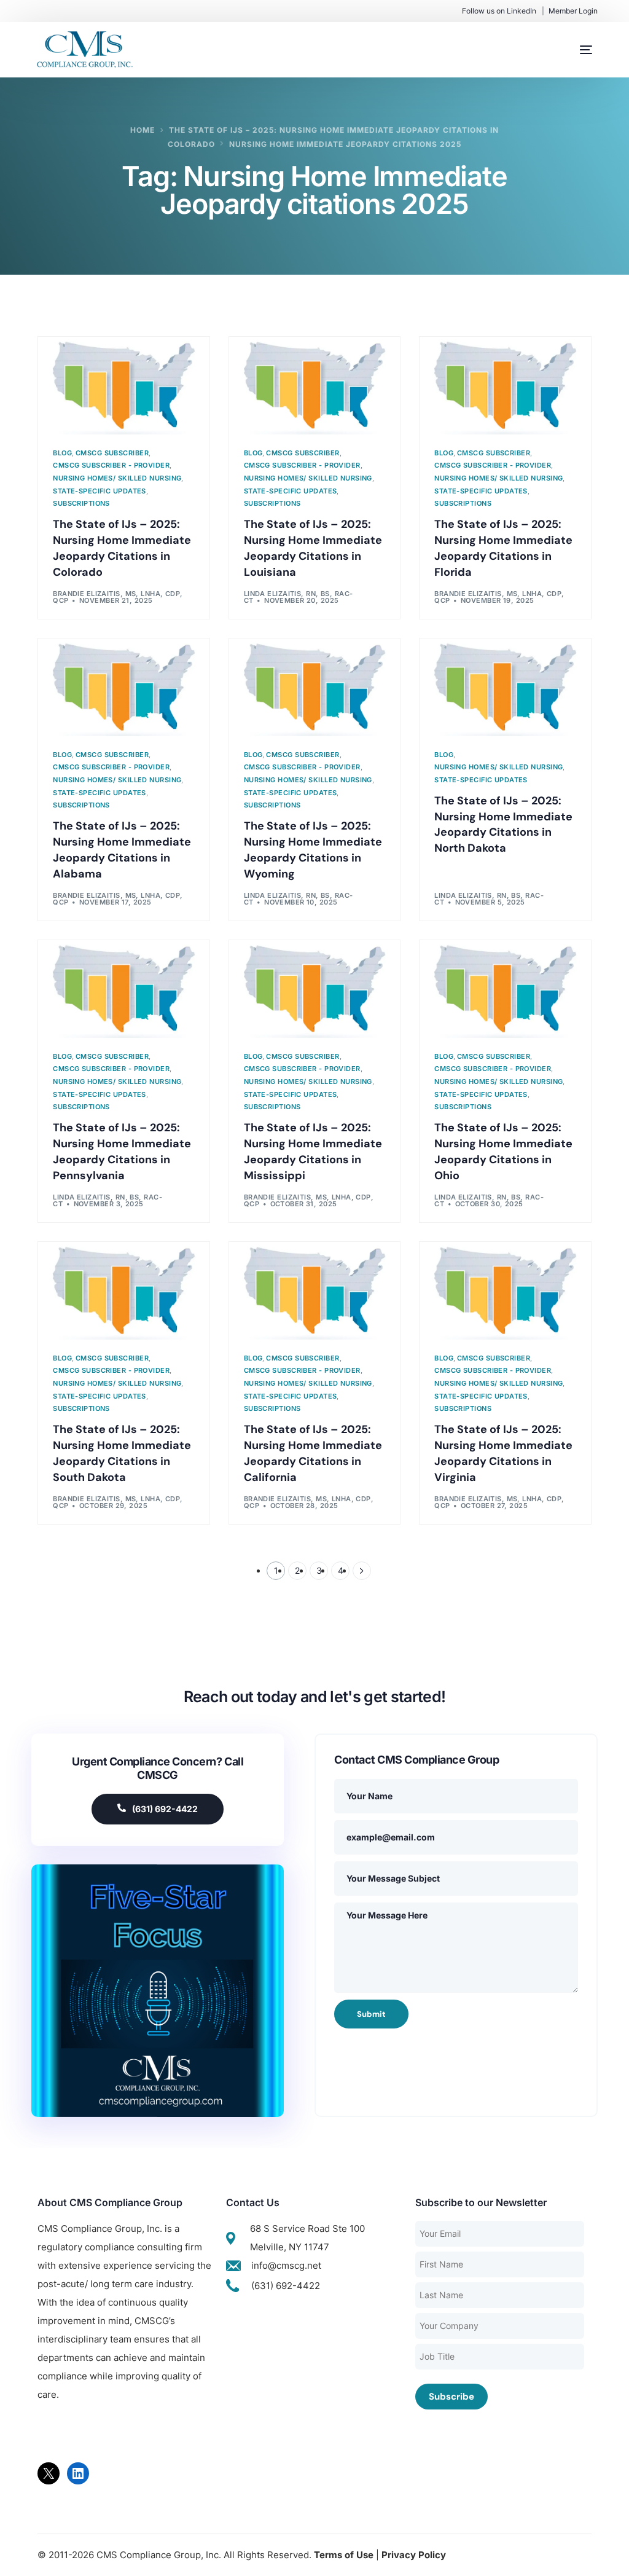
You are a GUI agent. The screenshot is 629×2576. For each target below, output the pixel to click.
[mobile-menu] (574, 50)
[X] (49, 2473)
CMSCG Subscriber (112, 453)
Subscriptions (81, 504)
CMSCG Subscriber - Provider (111, 465)
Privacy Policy (414, 2555)
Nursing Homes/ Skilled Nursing (117, 478)
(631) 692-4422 (165, 1809)
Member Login (573, 11)
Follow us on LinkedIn (499, 11)
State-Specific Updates (100, 491)
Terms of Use (344, 2555)
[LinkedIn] (78, 2473)
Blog (62, 453)
